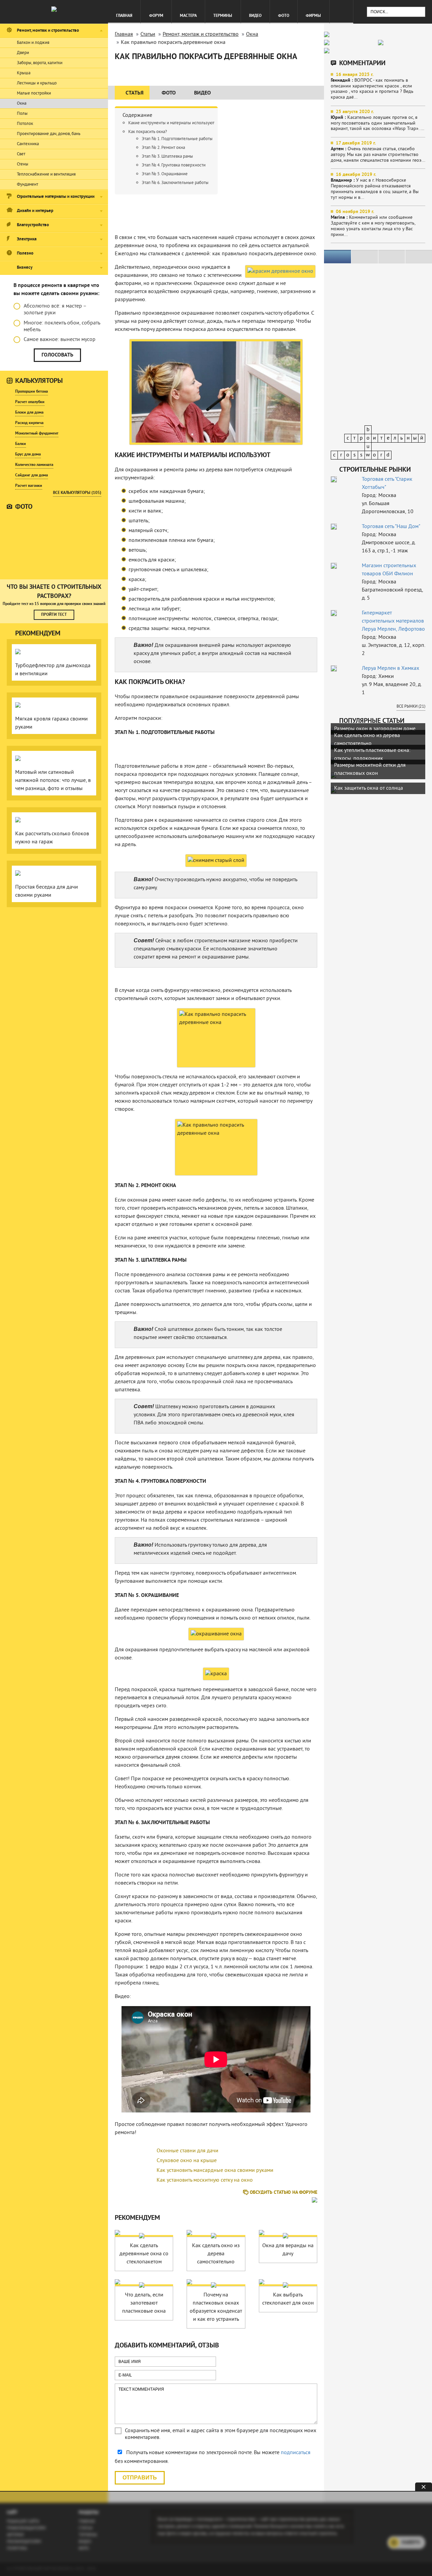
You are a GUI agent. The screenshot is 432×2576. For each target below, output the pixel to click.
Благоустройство (33, 225)
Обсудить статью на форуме (283, 2193)
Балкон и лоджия (33, 43)
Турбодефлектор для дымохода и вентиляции (53, 670)
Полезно (25, 254)
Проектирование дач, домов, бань (49, 134)
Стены (23, 164)
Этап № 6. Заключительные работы (175, 183)
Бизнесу (25, 268)
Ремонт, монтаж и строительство (48, 31)
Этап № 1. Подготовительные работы (177, 139)
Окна (22, 104)
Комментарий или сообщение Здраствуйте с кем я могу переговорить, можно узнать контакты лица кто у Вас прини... (373, 223)
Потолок (25, 124)
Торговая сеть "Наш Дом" (391, 527)
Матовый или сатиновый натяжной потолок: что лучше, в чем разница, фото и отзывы (53, 781)
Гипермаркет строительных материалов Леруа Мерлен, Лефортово (393, 621)
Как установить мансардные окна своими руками (215, 2171)
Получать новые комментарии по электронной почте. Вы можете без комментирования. (213, 2457)
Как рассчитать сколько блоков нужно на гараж (52, 838)
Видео (255, 16)
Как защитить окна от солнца (369, 788)
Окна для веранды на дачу (288, 2250)
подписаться (296, 2453)
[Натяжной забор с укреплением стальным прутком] (54, 545)
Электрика (27, 239)
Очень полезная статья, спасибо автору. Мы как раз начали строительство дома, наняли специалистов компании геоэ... (378, 152)
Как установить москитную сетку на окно (205, 2180)
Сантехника (28, 144)
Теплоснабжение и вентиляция (46, 175)
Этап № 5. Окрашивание (165, 174)
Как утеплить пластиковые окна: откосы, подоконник (372, 755)
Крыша (24, 73)
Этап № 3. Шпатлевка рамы (167, 157)
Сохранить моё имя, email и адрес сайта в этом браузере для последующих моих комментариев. (221, 2434)
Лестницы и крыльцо (37, 83)
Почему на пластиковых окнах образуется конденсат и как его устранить (216, 2307)
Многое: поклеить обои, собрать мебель (62, 326)
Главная (124, 16)
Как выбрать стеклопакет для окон (288, 2299)
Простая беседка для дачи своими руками (47, 891)
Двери (23, 53)
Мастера (188, 16)
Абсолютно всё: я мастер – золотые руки (55, 310)
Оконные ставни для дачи (187, 2151)
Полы (22, 114)
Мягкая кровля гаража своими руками (51, 723)
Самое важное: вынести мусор (60, 340)
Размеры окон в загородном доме (375, 729)
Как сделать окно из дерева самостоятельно (216, 2254)
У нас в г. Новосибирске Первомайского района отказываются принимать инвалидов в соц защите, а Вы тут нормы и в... (375, 186)
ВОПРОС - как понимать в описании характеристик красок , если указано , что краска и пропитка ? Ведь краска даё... (372, 86)
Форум (156, 16)
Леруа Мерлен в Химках (390, 668)
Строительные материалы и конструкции (56, 197)
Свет (21, 154)
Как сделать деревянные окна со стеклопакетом (144, 2254)
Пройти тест (54, 615)
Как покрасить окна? (148, 132)
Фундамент (28, 185)
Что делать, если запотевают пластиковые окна (144, 2303)
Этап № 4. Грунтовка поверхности (174, 165)
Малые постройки (34, 94)
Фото (284, 16)
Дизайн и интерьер (35, 211)
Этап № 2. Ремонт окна (163, 148)
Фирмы (313, 16)
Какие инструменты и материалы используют (171, 123)
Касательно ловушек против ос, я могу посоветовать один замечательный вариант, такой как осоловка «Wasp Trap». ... (377, 120)
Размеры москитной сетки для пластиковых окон (370, 769)
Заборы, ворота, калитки (40, 63)
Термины (223, 16)
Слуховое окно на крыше (187, 2161)
